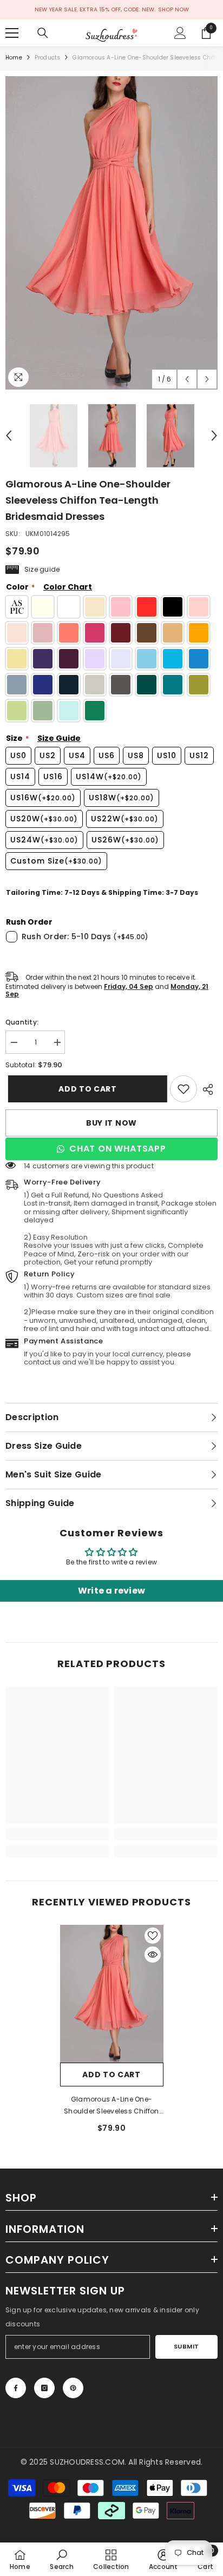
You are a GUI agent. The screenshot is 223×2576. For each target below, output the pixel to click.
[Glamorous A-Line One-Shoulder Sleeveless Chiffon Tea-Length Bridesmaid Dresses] (112, 1994)
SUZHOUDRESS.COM (87, 2462)
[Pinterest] (73, 2388)
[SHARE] (207, 1089)
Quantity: (22, 1022)
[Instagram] (44, 2388)
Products (48, 58)
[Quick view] (153, 1955)
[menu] (12, 33)
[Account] (180, 33)
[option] (111, 233)
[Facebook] (16, 2388)
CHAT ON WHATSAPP (118, 1149)
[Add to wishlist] (153, 1936)
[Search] (43, 33)
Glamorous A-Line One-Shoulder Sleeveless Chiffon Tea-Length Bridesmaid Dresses (111, 2106)
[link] (183, 1089)
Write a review (111, 1591)
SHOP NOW (173, 9)
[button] (187, 379)
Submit (186, 2346)
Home (14, 58)
